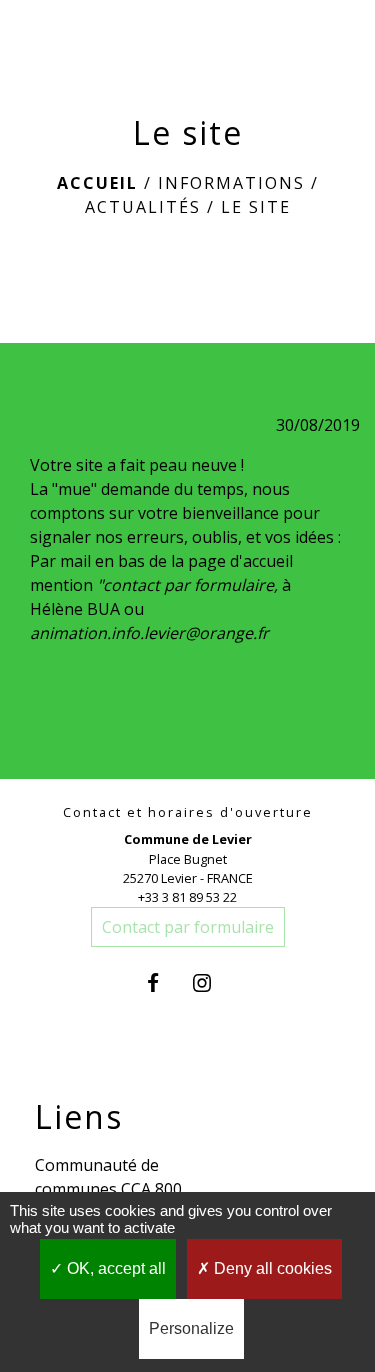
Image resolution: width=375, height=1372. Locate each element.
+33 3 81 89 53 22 (187, 897)
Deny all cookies (271, 1268)
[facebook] (162, 982)
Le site (256, 207)
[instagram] (212, 982)
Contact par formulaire (188, 927)
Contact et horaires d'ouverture (188, 812)
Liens (79, 1117)
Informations (231, 183)
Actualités (143, 207)
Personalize (191, 1328)
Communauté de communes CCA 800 (108, 1177)
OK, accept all (114, 1268)
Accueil (97, 183)
